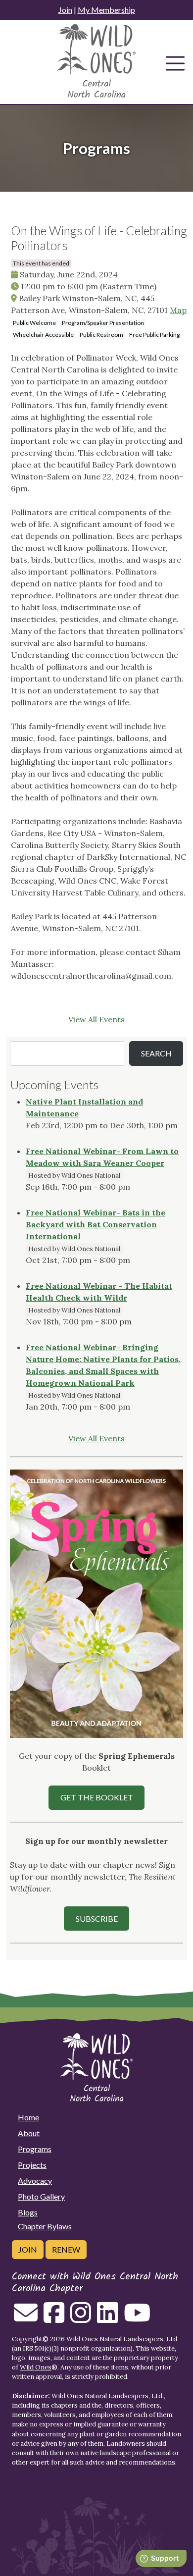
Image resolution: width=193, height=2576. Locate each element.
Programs (35, 2149)
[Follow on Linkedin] (107, 2318)
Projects (32, 2165)
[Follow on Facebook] (54, 2318)
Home (28, 2117)
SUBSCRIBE (97, 1919)
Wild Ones (36, 2367)
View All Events (96, 1019)
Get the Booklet (97, 1797)
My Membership (106, 10)
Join (65, 10)
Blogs (28, 2212)
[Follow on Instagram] (81, 2318)
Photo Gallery (41, 2196)
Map (178, 310)
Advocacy (35, 2181)
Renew (66, 2249)
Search (156, 1053)
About (29, 2133)
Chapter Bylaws (45, 2226)
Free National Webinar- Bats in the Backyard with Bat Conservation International (96, 1224)
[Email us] (26, 2318)
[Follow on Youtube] (137, 2318)
